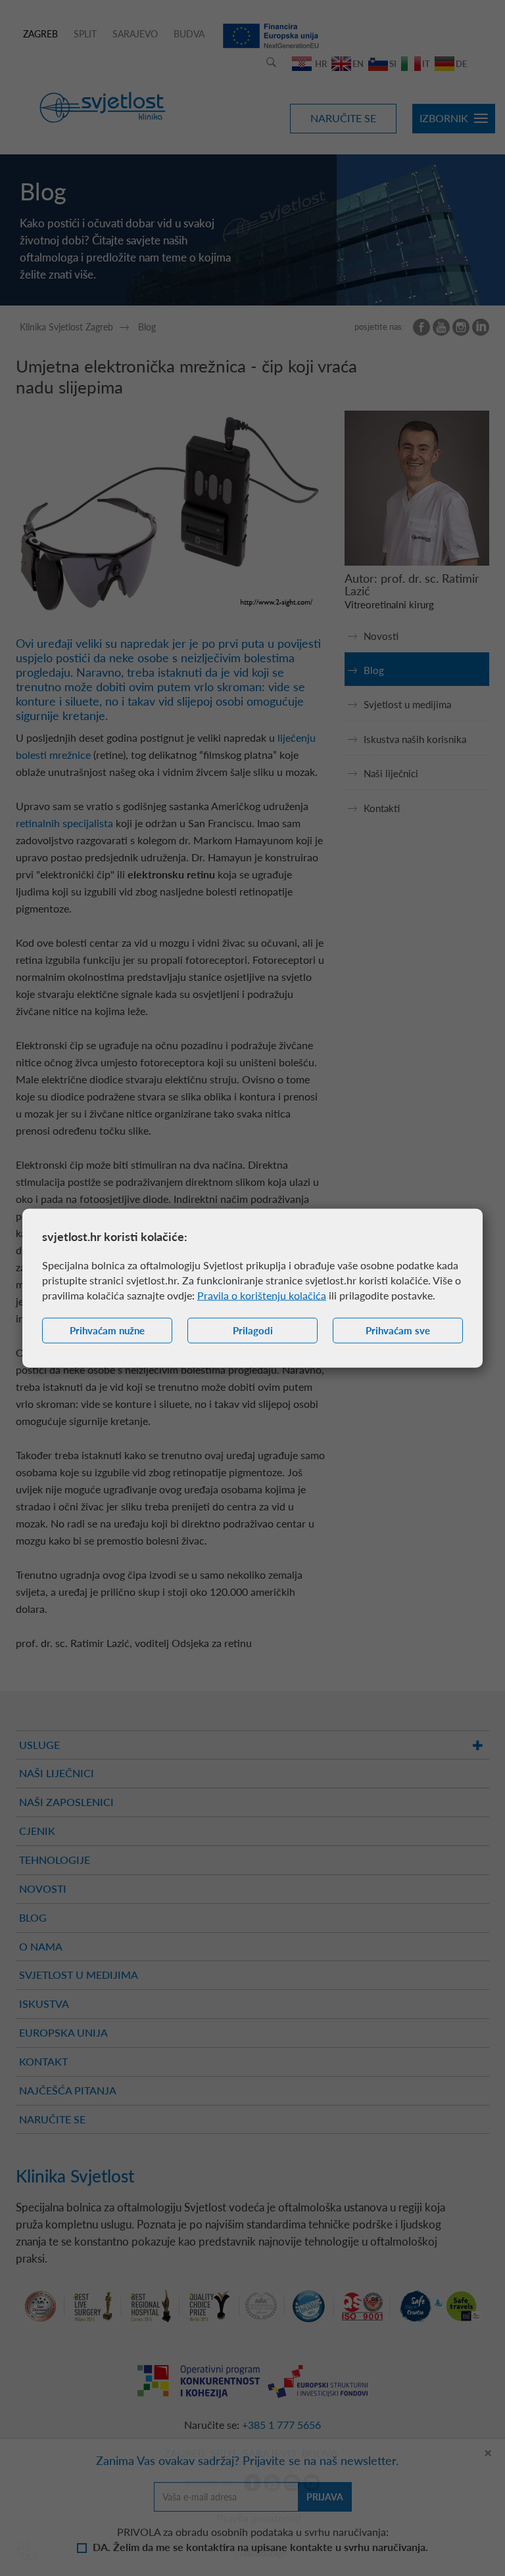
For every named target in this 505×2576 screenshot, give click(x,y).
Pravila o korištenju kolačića (262, 1295)
